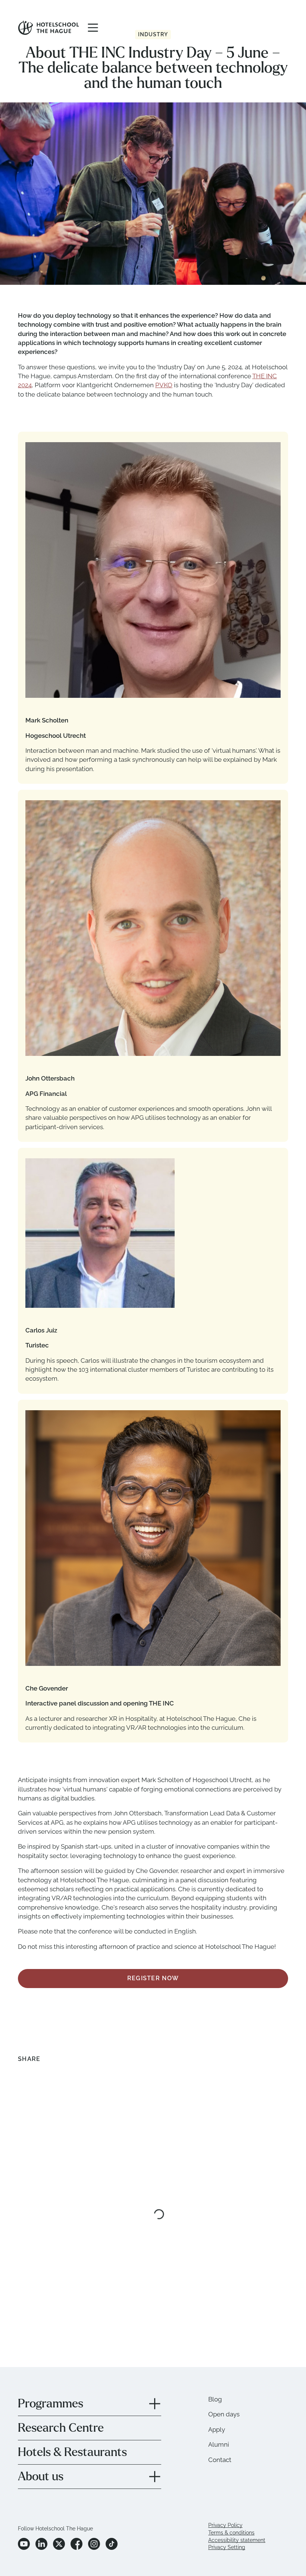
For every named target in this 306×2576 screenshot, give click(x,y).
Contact (220, 2412)
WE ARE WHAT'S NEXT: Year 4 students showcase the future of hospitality (62, 2234)
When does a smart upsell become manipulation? (204, 2228)
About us (41, 2429)
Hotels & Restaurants (72, 2404)
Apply (217, 2382)
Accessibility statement (237, 2492)
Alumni (219, 2397)
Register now (153, 1930)
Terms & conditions (231, 2485)
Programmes (51, 2356)
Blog (215, 2351)
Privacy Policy (225, 2477)
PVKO (164, 385)
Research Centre (61, 2380)
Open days (224, 2366)
